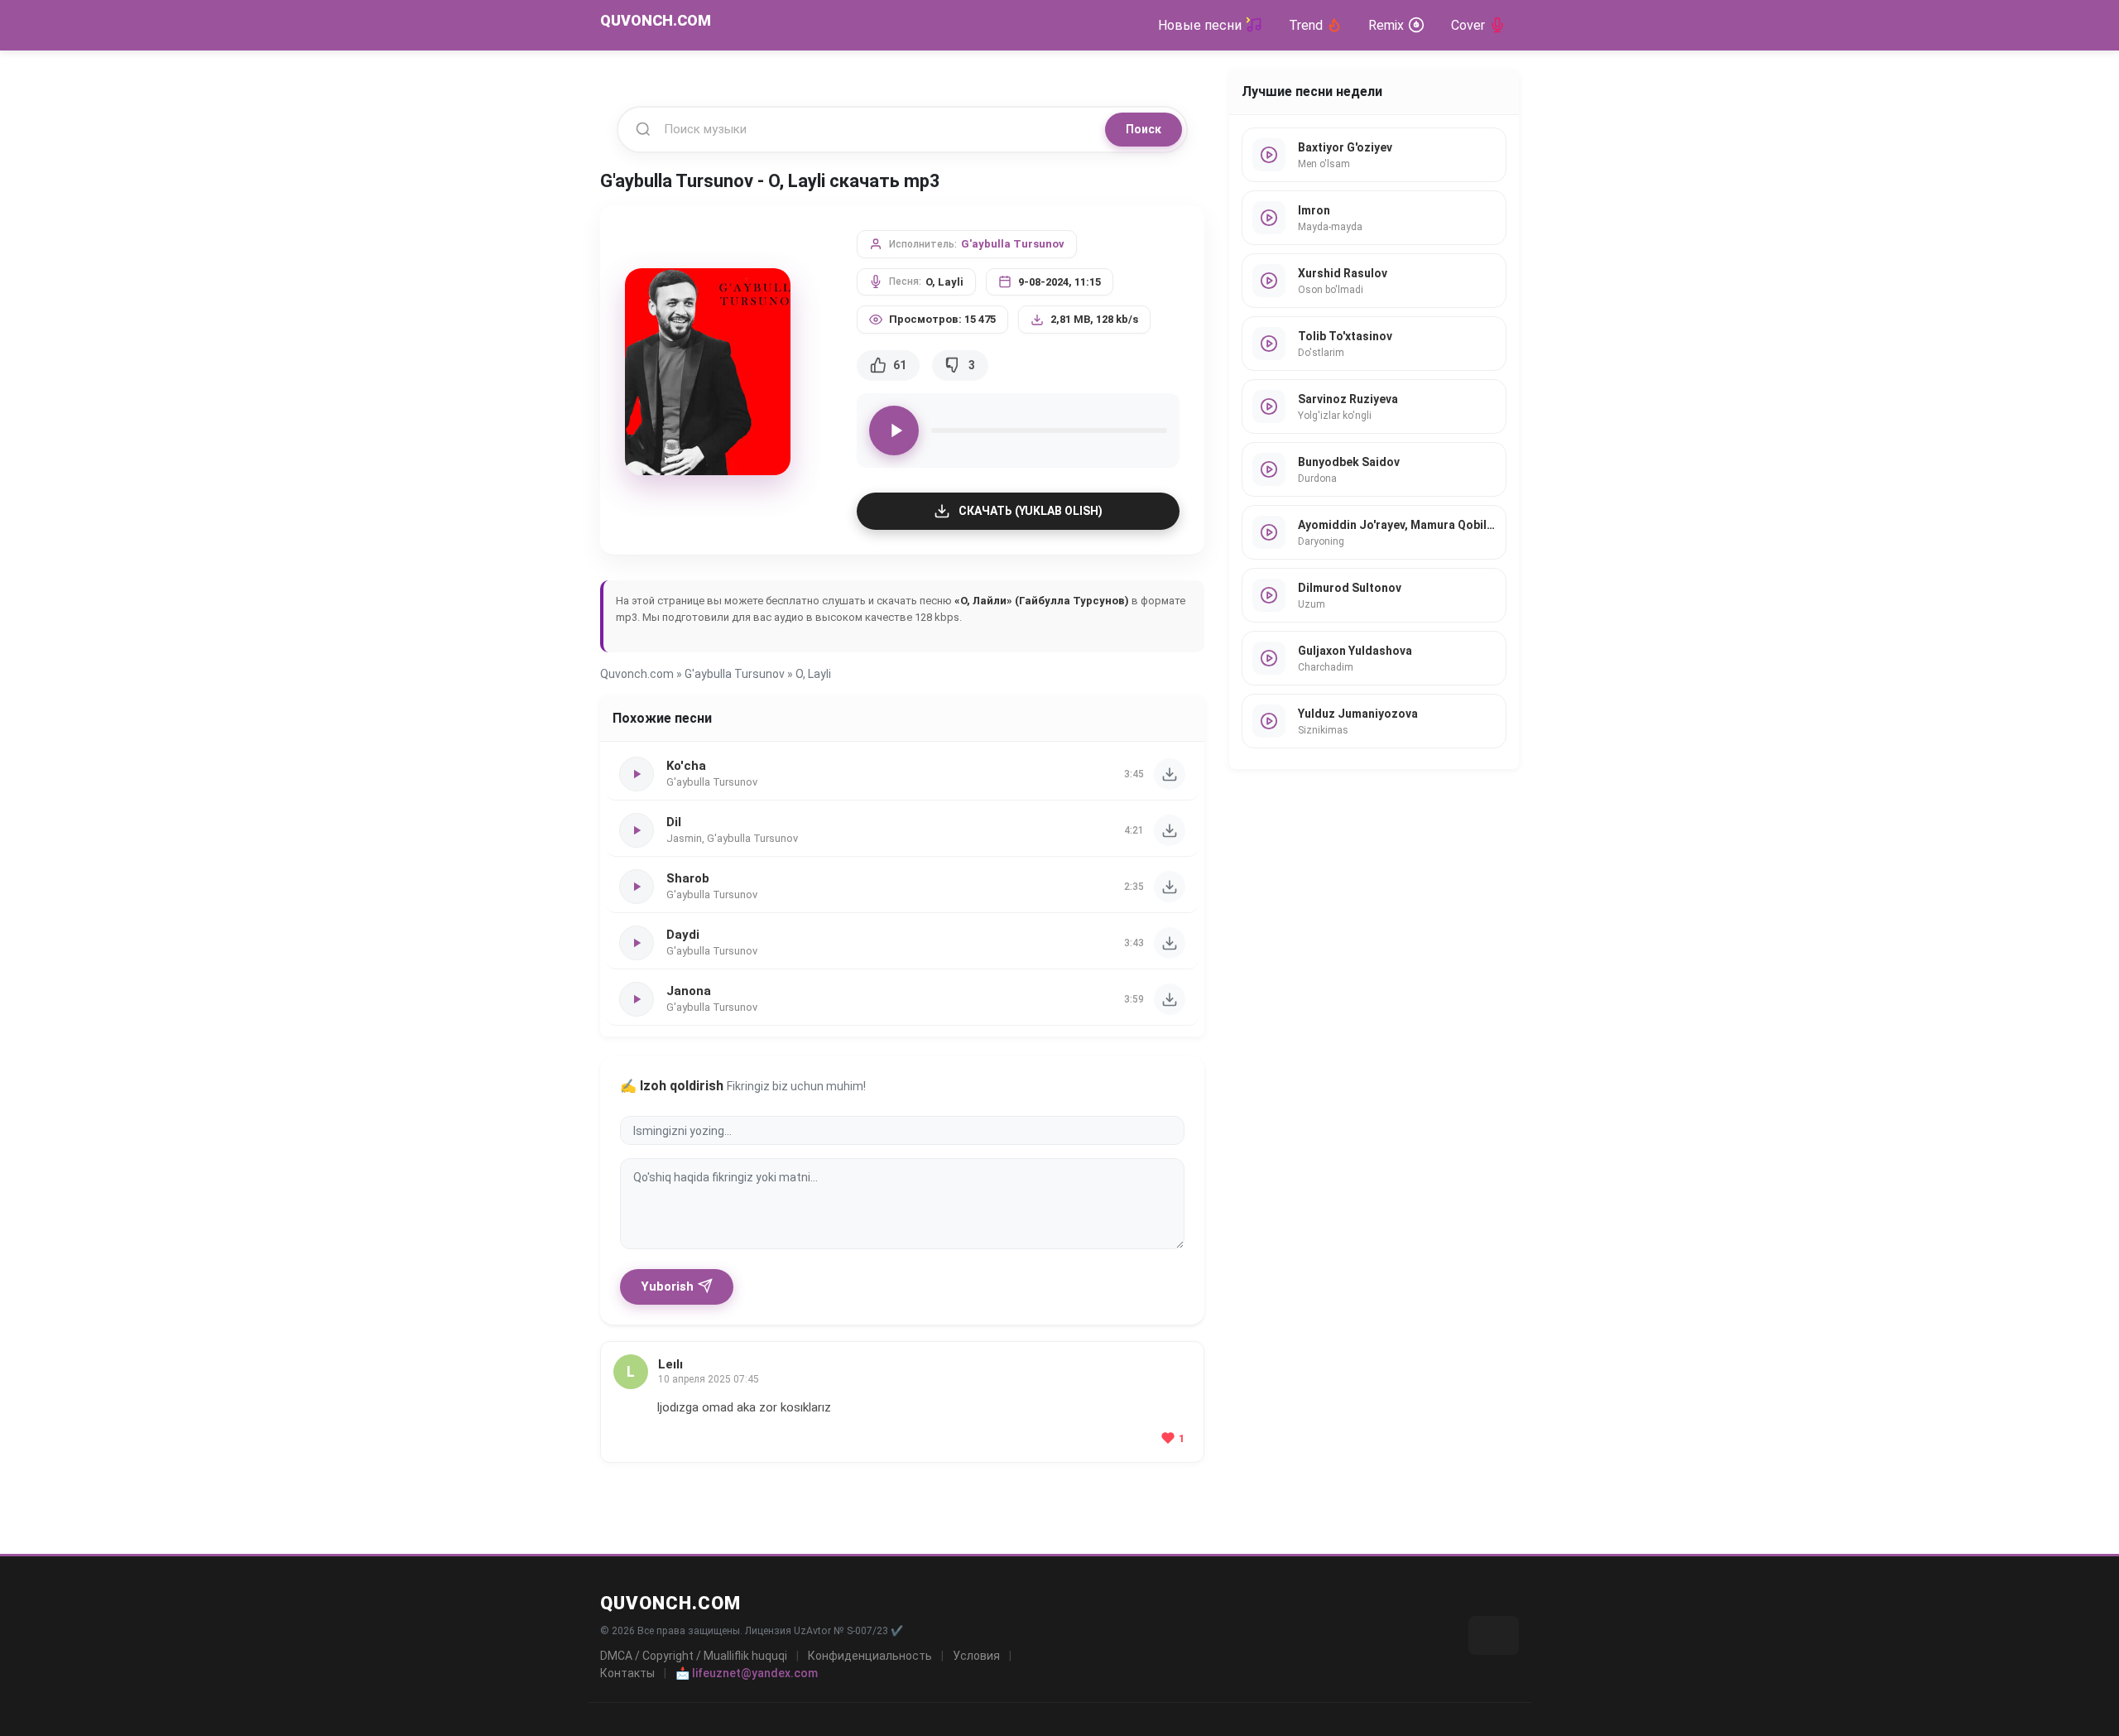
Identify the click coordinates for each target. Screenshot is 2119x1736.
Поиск (1144, 129)
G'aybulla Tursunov (1013, 244)
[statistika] (1494, 1635)
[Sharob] (1170, 887)
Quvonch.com (637, 674)
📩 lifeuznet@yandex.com (747, 1673)
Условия (976, 1656)
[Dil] (1170, 830)
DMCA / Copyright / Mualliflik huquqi (694, 1656)
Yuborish (667, 1286)
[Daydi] (1170, 943)
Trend (1306, 25)
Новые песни (1200, 25)
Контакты (627, 1673)
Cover (1468, 25)
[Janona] (1170, 999)
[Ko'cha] (1170, 774)
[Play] (894, 430)
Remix (1386, 25)
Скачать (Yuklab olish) (1031, 511)
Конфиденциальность (870, 1656)
